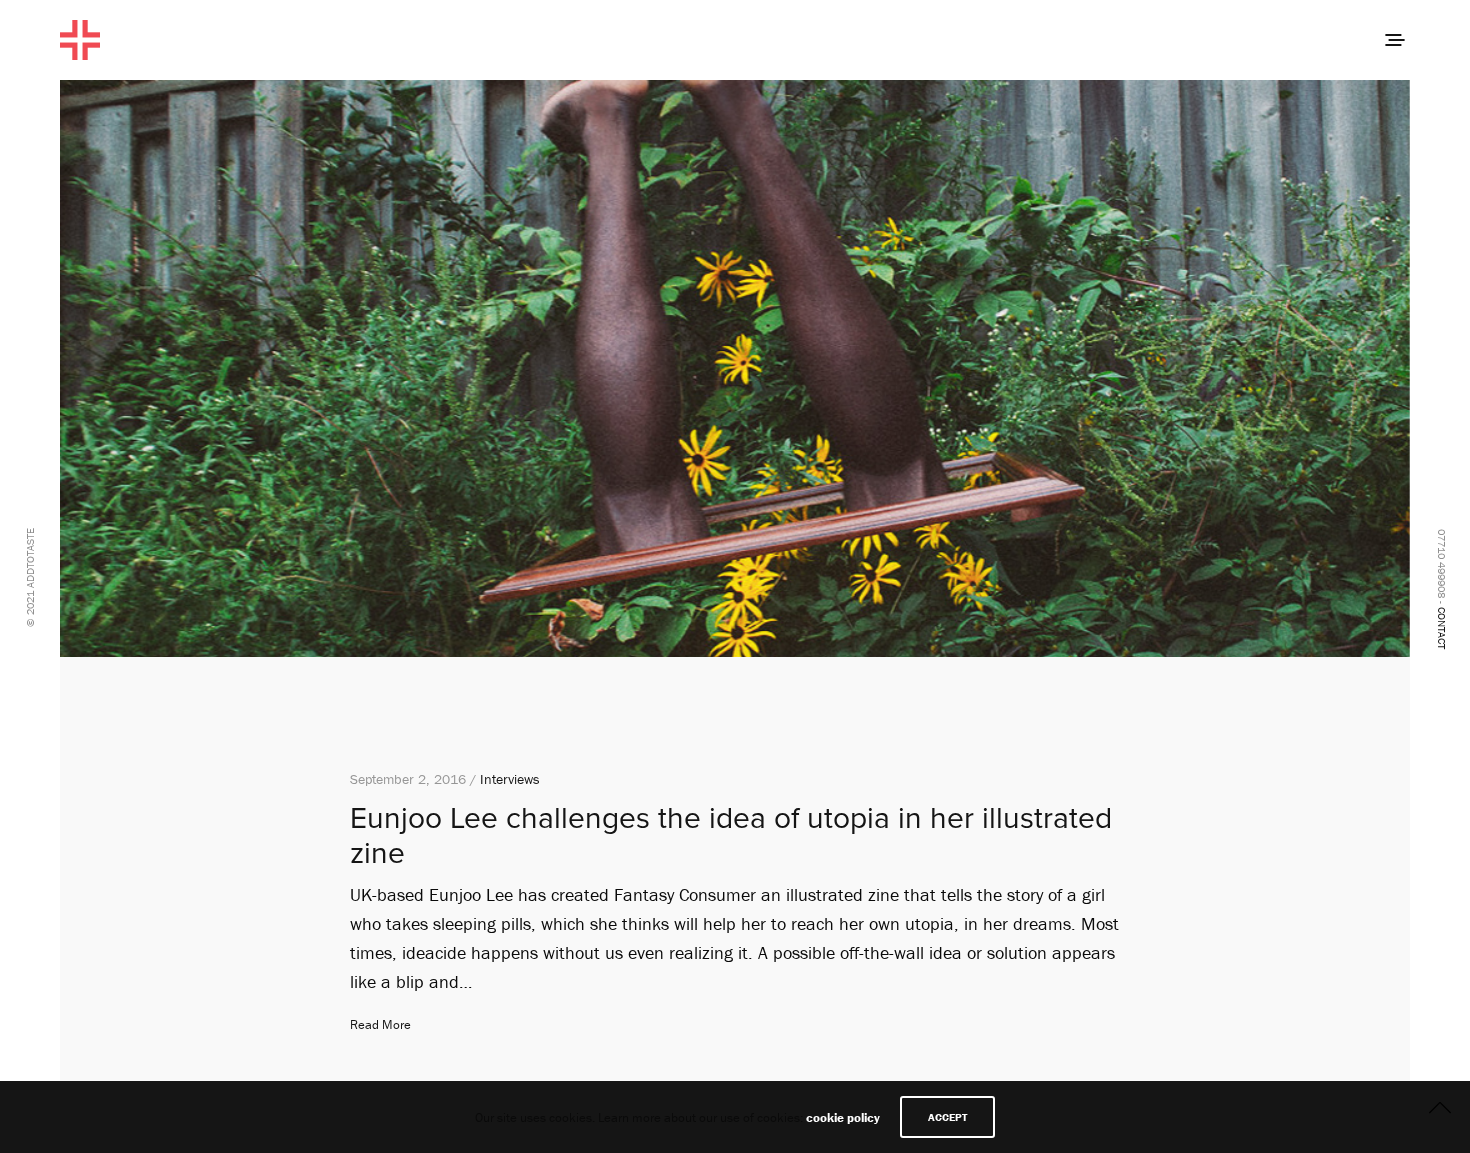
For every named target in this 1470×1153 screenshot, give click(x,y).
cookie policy (843, 1117)
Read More (380, 1024)
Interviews (510, 779)
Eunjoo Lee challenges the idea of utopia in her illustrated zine (731, 836)
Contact (1442, 628)
